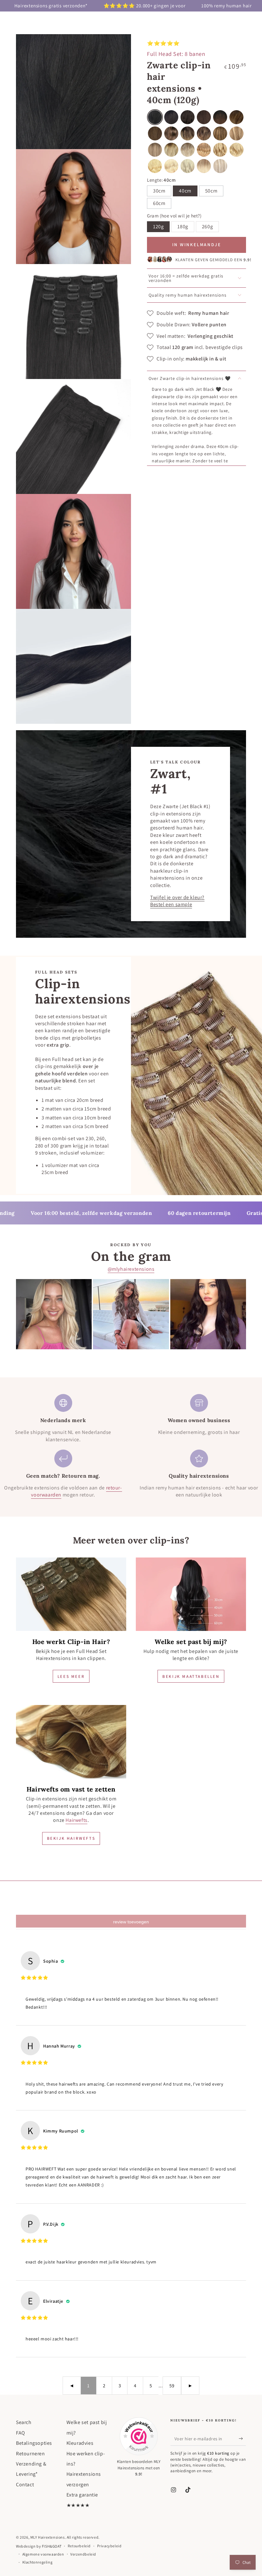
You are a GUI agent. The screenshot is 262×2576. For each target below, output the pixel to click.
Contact (25, 2485)
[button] (220, 166)
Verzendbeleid (83, 2554)
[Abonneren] (242, 2438)
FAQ (21, 2433)
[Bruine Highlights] (171, 133)
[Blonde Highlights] (220, 150)
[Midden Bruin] (155, 133)
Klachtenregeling (38, 2562)
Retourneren (31, 2454)
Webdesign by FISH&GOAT (39, 2546)
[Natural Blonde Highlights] (236, 150)
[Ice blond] (188, 166)
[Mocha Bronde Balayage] (236, 117)
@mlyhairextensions (131, 1269)
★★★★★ (78, 2505)
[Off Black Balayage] (220, 117)
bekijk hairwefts (71, 1838)
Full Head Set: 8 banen (176, 54)
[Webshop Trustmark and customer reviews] (139, 2436)
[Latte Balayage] (204, 150)
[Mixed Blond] (236, 133)
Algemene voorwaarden (43, 2554)
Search (24, 2422)
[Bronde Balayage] (220, 133)
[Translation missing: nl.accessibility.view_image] (71, 1594)
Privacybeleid (109, 2546)
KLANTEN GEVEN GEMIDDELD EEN (213, 260)
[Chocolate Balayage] (188, 133)
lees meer (71, 1676)
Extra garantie (82, 2495)
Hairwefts (76, 1820)
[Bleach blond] (155, 166)
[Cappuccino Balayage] (188, 150)
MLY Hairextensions (48, 2537)
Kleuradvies (80, 2443)
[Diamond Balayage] (204, 166)
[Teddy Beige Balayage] (155, 150)
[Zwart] (155, 117)
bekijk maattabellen (191, 1676)
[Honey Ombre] (171, 150)
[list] (131, 1446)
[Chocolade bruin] (204, 117)
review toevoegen (131, 1922)
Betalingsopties (34, 2443)
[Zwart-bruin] (171, 117)
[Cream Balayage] (204, 133)
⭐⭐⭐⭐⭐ (163, 43)
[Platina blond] (171, 166)
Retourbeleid (79, 2546)
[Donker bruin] (188, 117)
